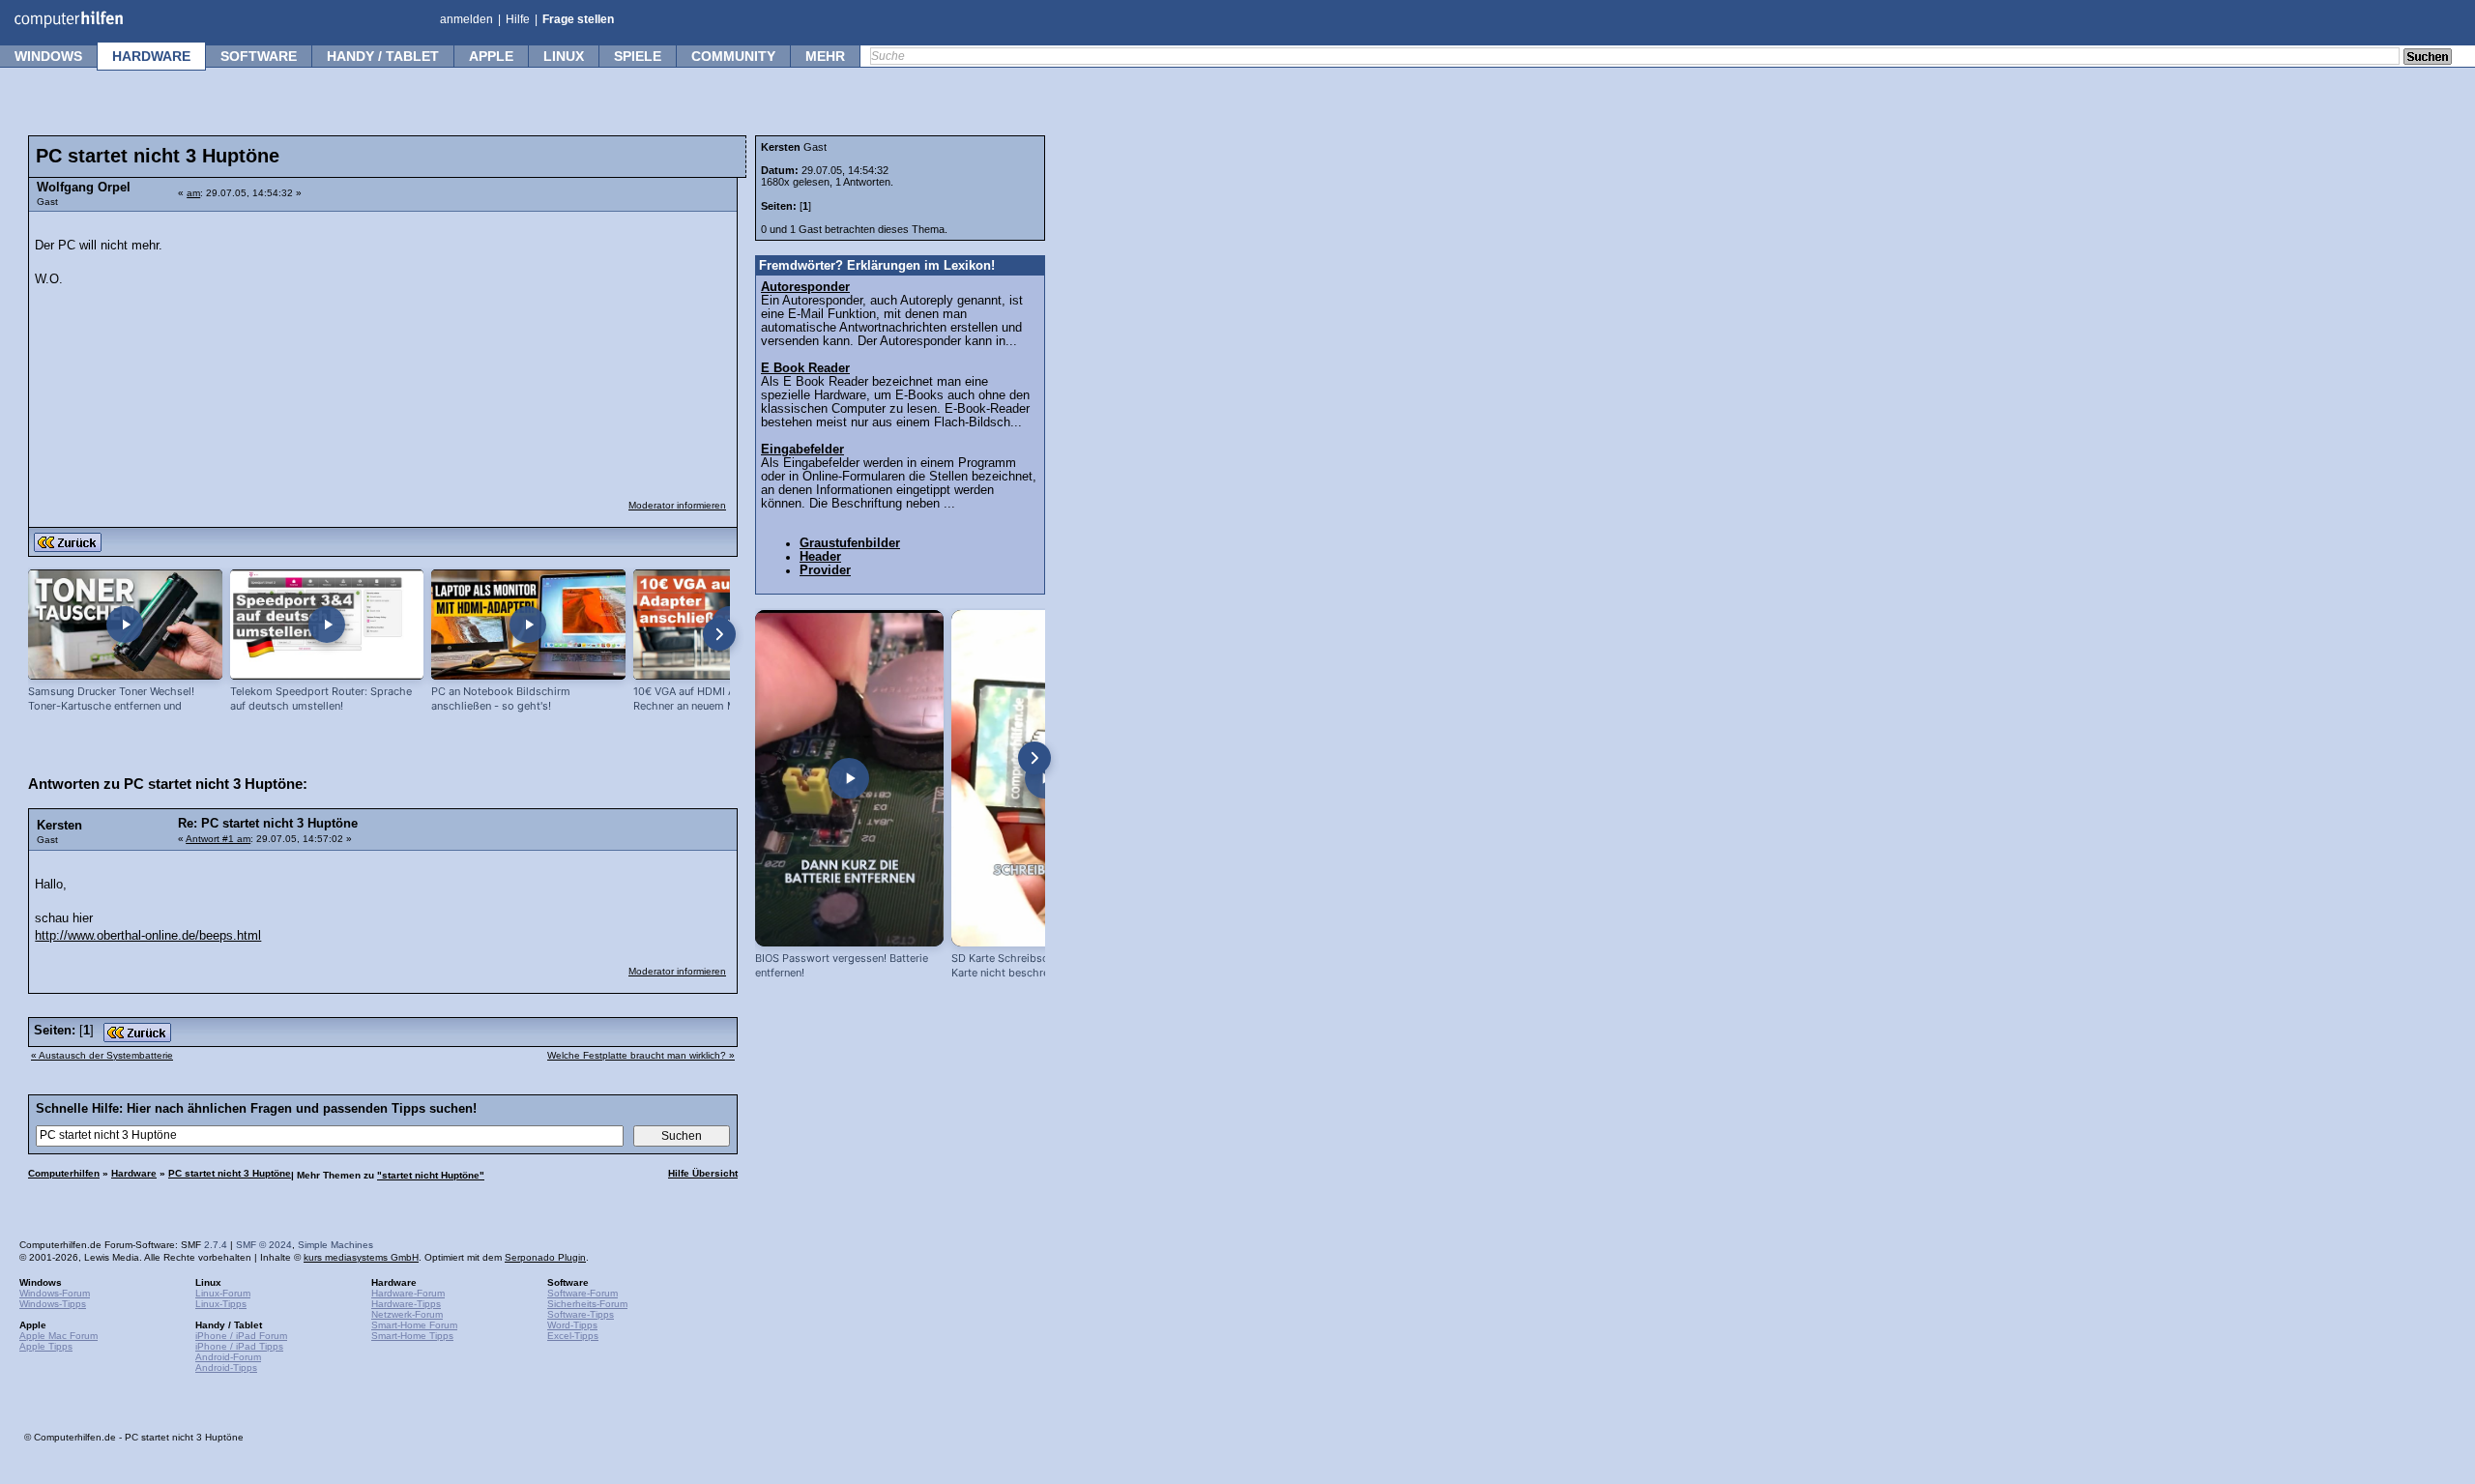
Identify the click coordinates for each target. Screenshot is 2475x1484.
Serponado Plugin (545, 1257)
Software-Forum (582, 1293)
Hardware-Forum (408, 1293)
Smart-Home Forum (414, 1325)
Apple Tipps (46, 1346)
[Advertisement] (582, 343)
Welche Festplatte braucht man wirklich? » (641, 1055)
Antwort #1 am (218, 839)
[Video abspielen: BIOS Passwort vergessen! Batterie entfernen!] (849, 778)
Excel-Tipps (573, 1336)
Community (733, 56)
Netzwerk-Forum (407, 1314)
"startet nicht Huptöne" (431, 1175)
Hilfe (518, 19)
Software (259, 56)
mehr (825, 56)
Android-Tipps (226, 1368)
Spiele (638, 56)
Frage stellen (578, 19)
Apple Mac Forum (58, 1336)
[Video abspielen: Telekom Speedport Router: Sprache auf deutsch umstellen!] (327, 625)
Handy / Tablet (383, 56)
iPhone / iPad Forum (241, 1336)
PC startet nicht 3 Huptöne (230, 1173)
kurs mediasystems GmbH (361, 1257)
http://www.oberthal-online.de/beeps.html (148, 936)
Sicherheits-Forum (587, 1304)
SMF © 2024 (264, 1245)
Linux (564, 56)
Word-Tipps (572, 1325)
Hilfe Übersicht (703, 1173)
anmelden (466, 19)
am (193, 193)
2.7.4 (216, 1245)
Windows (48, 56)
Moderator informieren (677, 505)
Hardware (151, 56)
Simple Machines (335, 1245)
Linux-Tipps (221, 1304)
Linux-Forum (223, 1293)
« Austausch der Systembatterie (102, 1055)
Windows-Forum (55, 1293)
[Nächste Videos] (719, 634)
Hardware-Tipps (406, 1304)
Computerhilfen (64, 1173)
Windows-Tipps (53, 1304)
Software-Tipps (581, 1314)
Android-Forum (228, 1357)
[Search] (2428, 58)
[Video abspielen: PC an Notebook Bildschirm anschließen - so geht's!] (528, 625)
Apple (491, 56)
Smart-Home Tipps (412, 1336)
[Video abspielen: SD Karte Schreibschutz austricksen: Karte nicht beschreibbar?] (1046, 778)
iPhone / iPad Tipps (239, 1346)
